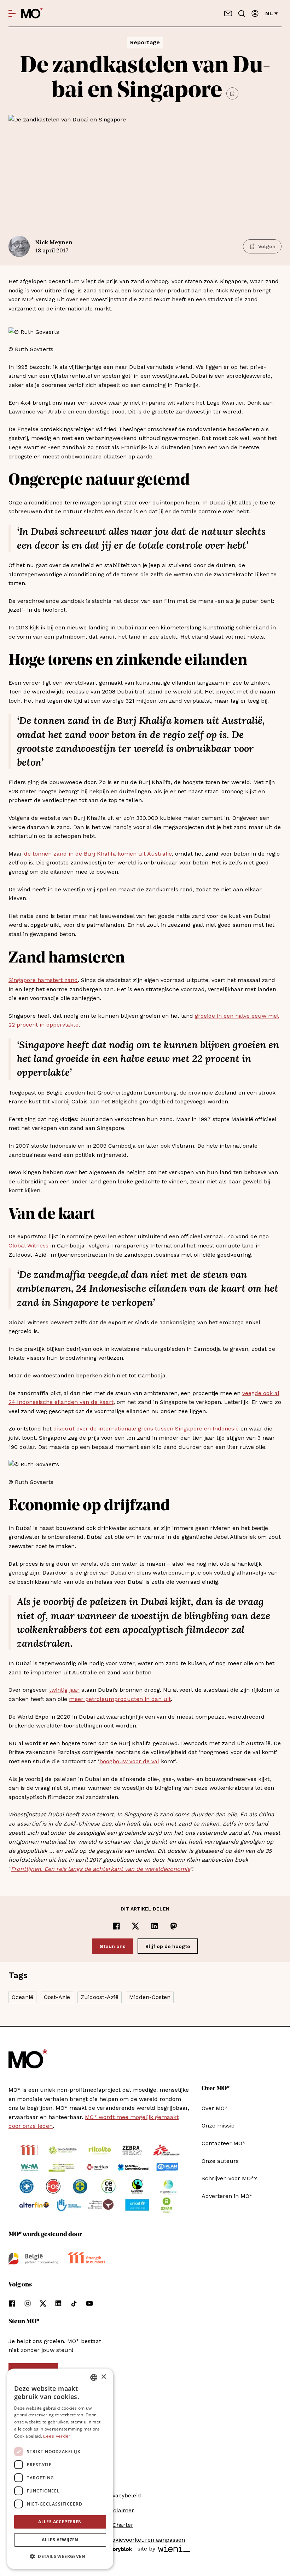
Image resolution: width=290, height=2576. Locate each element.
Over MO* (215, 2108)
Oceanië (22, 1997)
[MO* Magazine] (32, 13)
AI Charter (119, 2525)
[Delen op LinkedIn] (155, 1926)
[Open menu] (12, 13)
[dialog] (60, 2469)
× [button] (103, 2377)
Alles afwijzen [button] (60, 2540)
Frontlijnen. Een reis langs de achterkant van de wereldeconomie (101, 1869)
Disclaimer (120, 2510)
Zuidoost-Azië (100, 1997)
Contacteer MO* (224, 2143)
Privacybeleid (123, 2495)
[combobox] (94, 2377)
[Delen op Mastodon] (174, 1926)
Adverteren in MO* (227, 2196)
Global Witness (28, 1246)
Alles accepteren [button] (60, 2522)
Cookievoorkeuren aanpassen (145, 2540)
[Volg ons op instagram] (28, 2303)
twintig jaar (64, 1690)
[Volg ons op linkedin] (58, 2303)
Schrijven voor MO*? (229, 2178)
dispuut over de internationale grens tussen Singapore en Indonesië (146, 1429)
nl (269, 13)
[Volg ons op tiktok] (74, 2303)
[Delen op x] (135, 1926)
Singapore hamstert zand (43, 980)
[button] (60, 2557)
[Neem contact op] (228, 13)
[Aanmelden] (255, 13)
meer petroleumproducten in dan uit (120, 1699)
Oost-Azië (57, 1997)
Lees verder (57, 2436)
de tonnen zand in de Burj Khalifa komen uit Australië (98, 854)
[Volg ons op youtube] (89, 2303)
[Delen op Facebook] (116, 1926)
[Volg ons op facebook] (12, 2303)
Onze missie (218, 2126)
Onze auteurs (220, 2161)
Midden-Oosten (150, 1997)
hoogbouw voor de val (129, 1761)
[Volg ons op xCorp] (43, 2303)
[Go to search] (242, 13)
